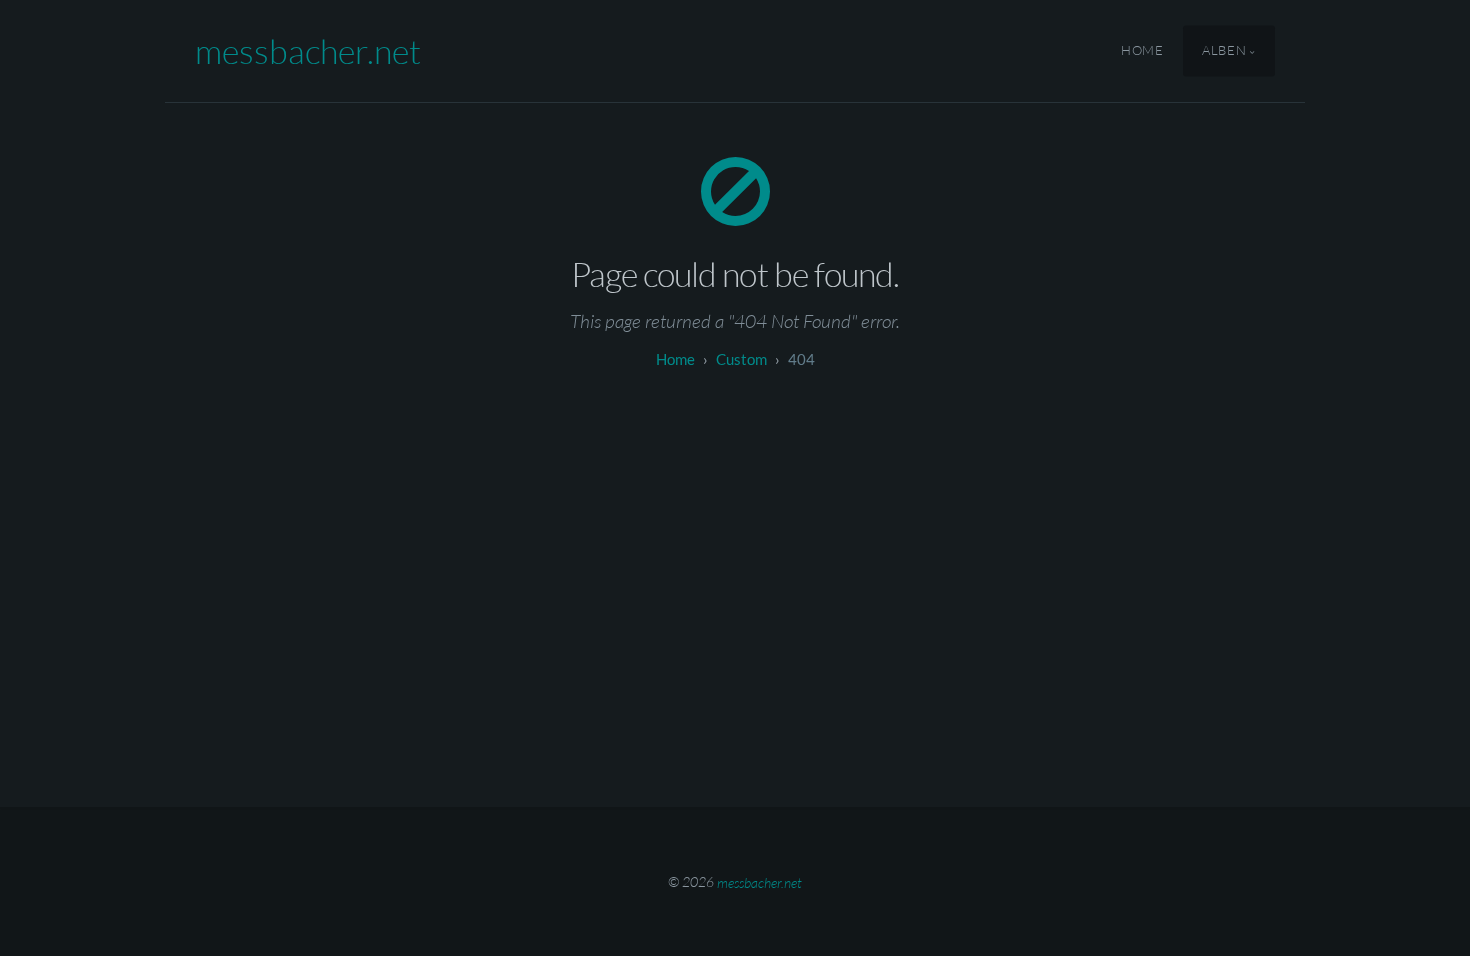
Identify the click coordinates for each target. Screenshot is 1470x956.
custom (741, 359)
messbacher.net (308, 51)
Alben (1224, 51)
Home (1142, 51)
